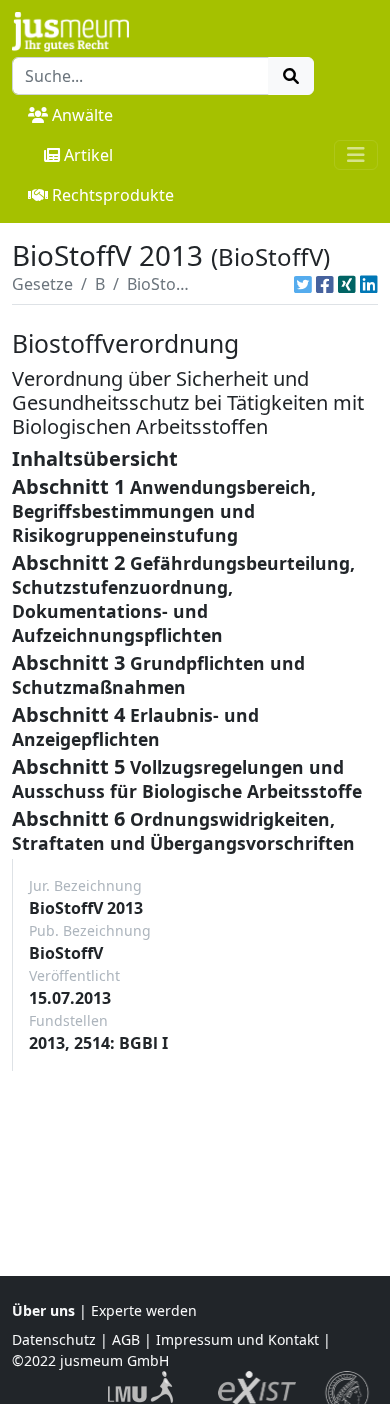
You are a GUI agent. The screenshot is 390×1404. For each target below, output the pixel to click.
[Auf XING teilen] (347, 284)
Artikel (88, 155)
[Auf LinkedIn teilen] (369, 284)
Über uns (43, 1310)
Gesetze (42, 284)
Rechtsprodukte (113, 195)
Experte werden (144, 1310)
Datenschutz (54, 1339)
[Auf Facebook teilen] (325, 284)
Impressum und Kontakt (237, 1339)
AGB (126, 1339)
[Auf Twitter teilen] (303, 284)
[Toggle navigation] (356, 155)
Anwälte (82, 115)
